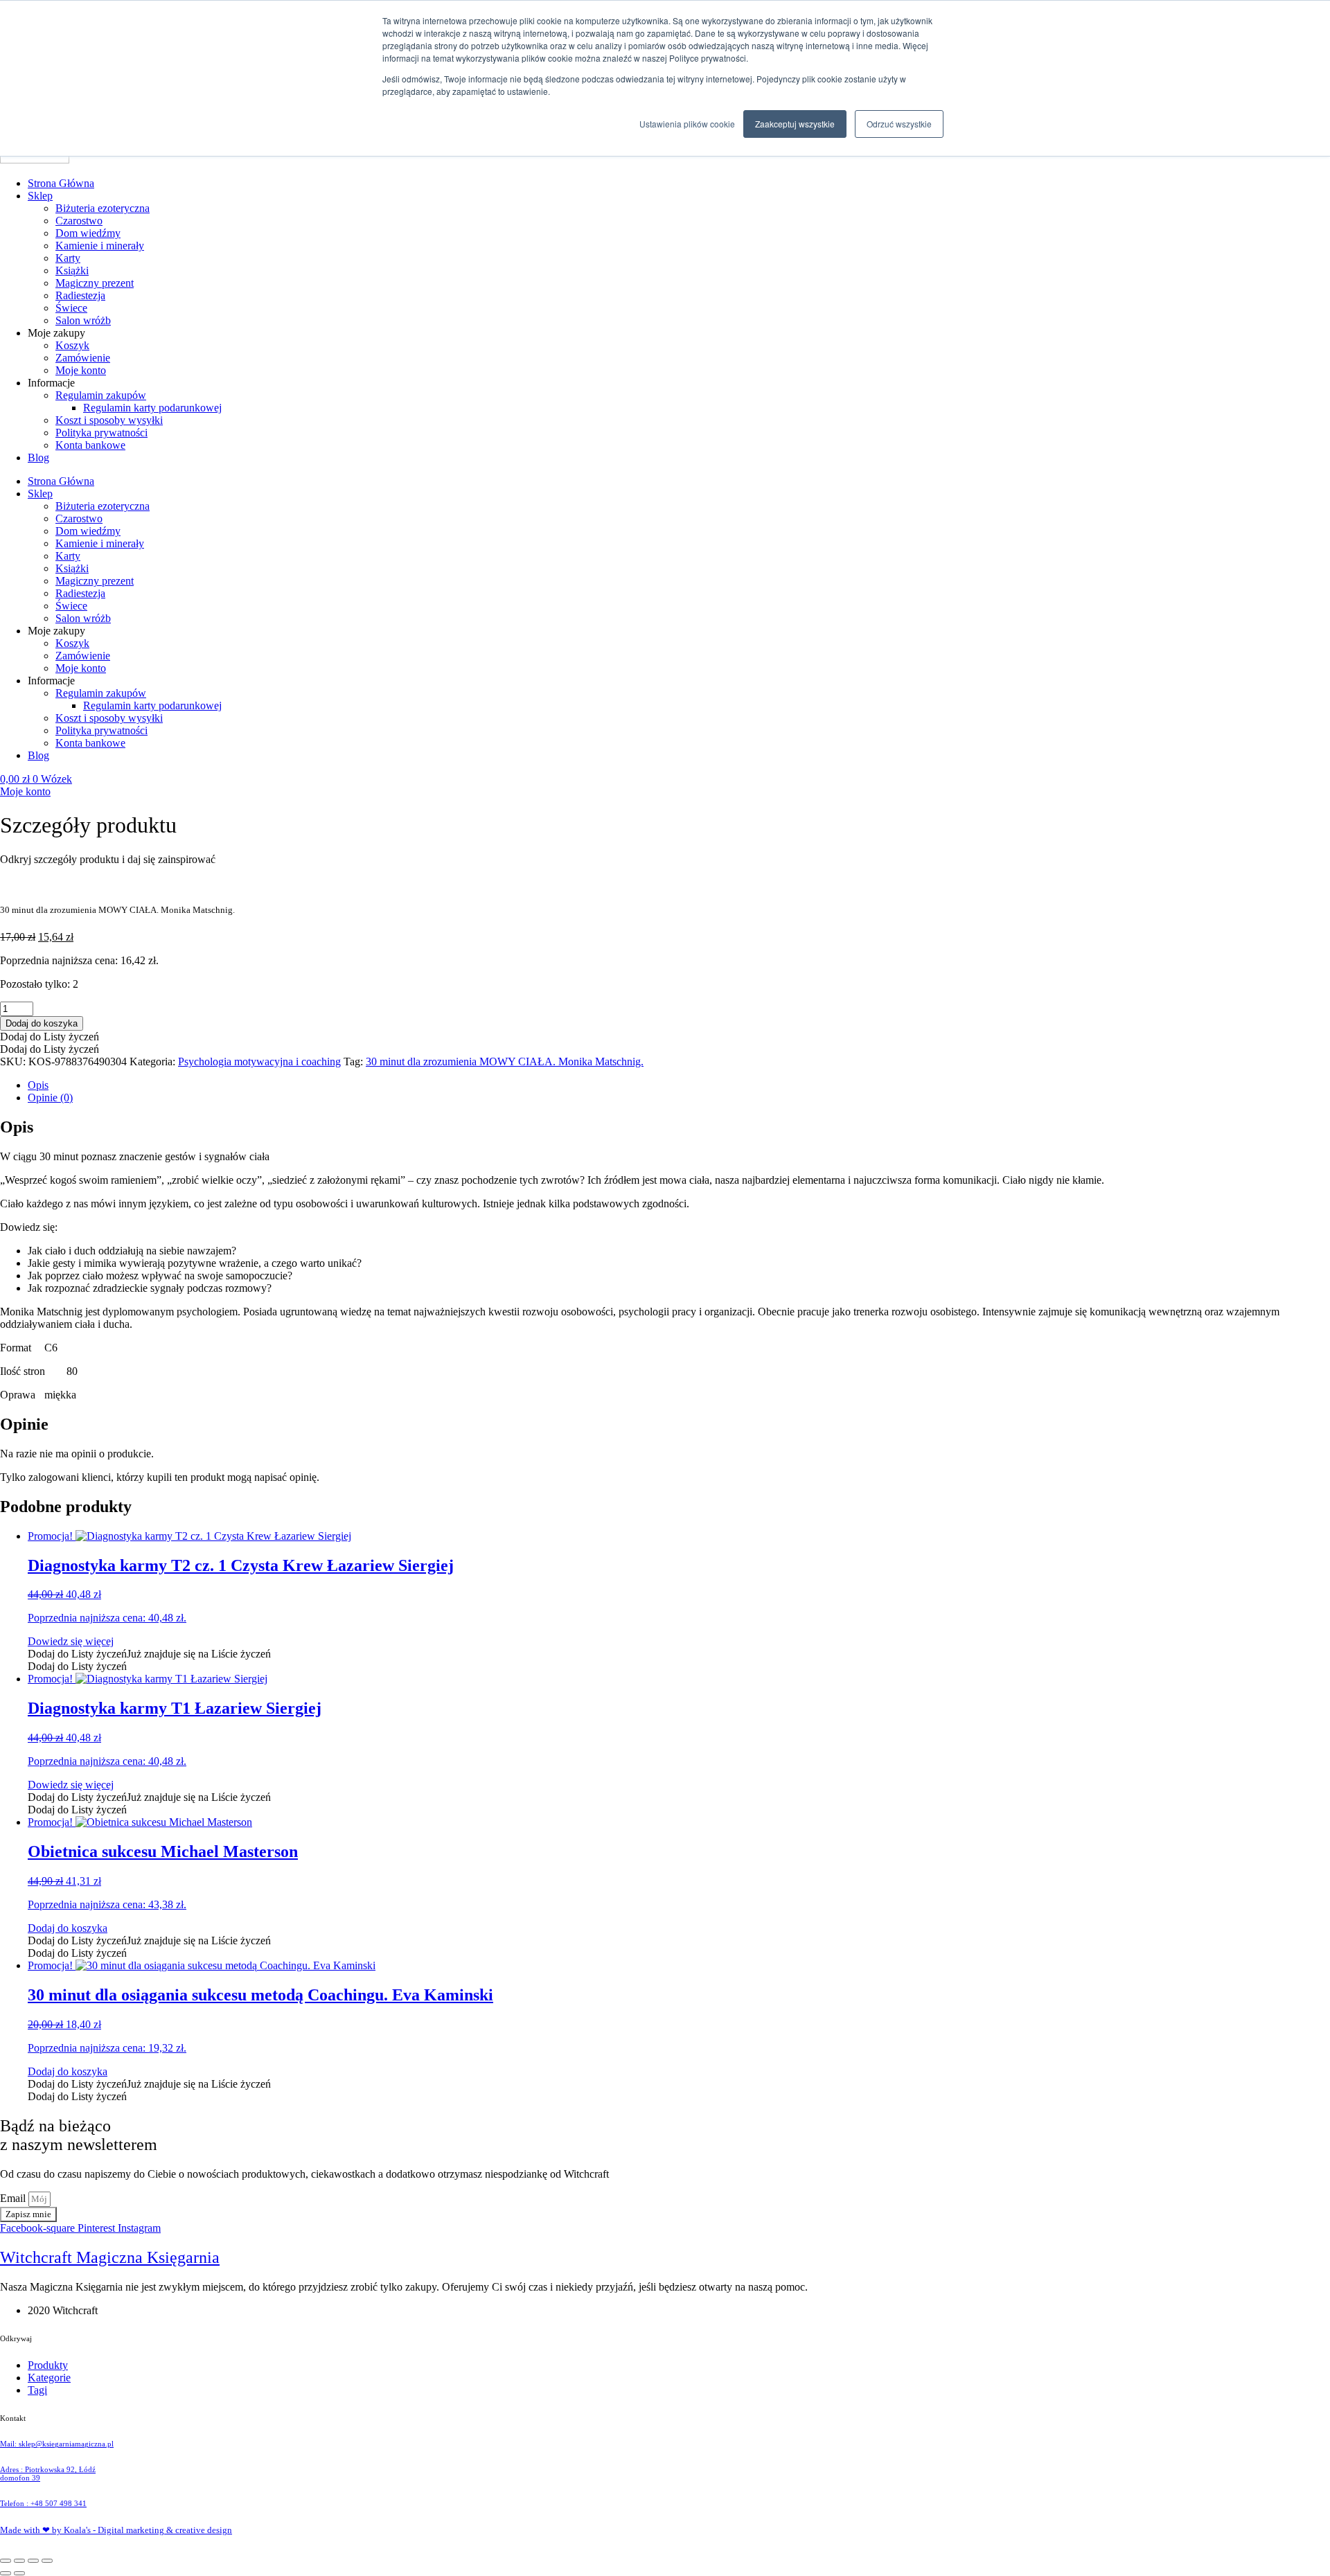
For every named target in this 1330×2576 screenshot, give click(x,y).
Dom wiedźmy (88, 233)
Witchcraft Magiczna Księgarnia (110, 2257)
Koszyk (72, 345)
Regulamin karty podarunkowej (152, 408)
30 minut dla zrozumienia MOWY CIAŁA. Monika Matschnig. (505, 1062)
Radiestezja (80, 295)
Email (14, 2198)
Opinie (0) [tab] (50, 1098)
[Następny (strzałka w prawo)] (19, 2573)
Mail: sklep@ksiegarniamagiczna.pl (57, 2444)
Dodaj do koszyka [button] (68, 1928)
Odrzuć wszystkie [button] (899, 124)
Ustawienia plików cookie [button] (687, 124)
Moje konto (81, 370)
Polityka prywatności (101, 433)
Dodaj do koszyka (42, 1023)
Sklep (40, 196)
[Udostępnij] (33, 2561)
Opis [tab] (38, 1085)
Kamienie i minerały (100, 246)
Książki (72, 270)
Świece (71, 308)
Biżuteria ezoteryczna (103, 208)
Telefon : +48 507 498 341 (43, 2503)
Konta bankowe (90, 445)
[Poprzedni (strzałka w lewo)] (6, 2573)
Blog (38, 458)
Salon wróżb (83, 320)
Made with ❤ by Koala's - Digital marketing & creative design (116, 2530)
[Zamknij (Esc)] (47, 2561)
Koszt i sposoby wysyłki (109, 420)
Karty (68, 258)
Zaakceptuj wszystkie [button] (795, 124)
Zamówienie (83, 358)
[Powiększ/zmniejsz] (6, 2561)
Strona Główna (61, 183)
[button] (50, 1037)
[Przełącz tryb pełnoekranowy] (19, 2561)
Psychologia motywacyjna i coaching (259, 1062)
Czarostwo (79, 221)
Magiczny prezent (95, 283)
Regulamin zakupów (101, 395)
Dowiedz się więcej (71, 1641)
